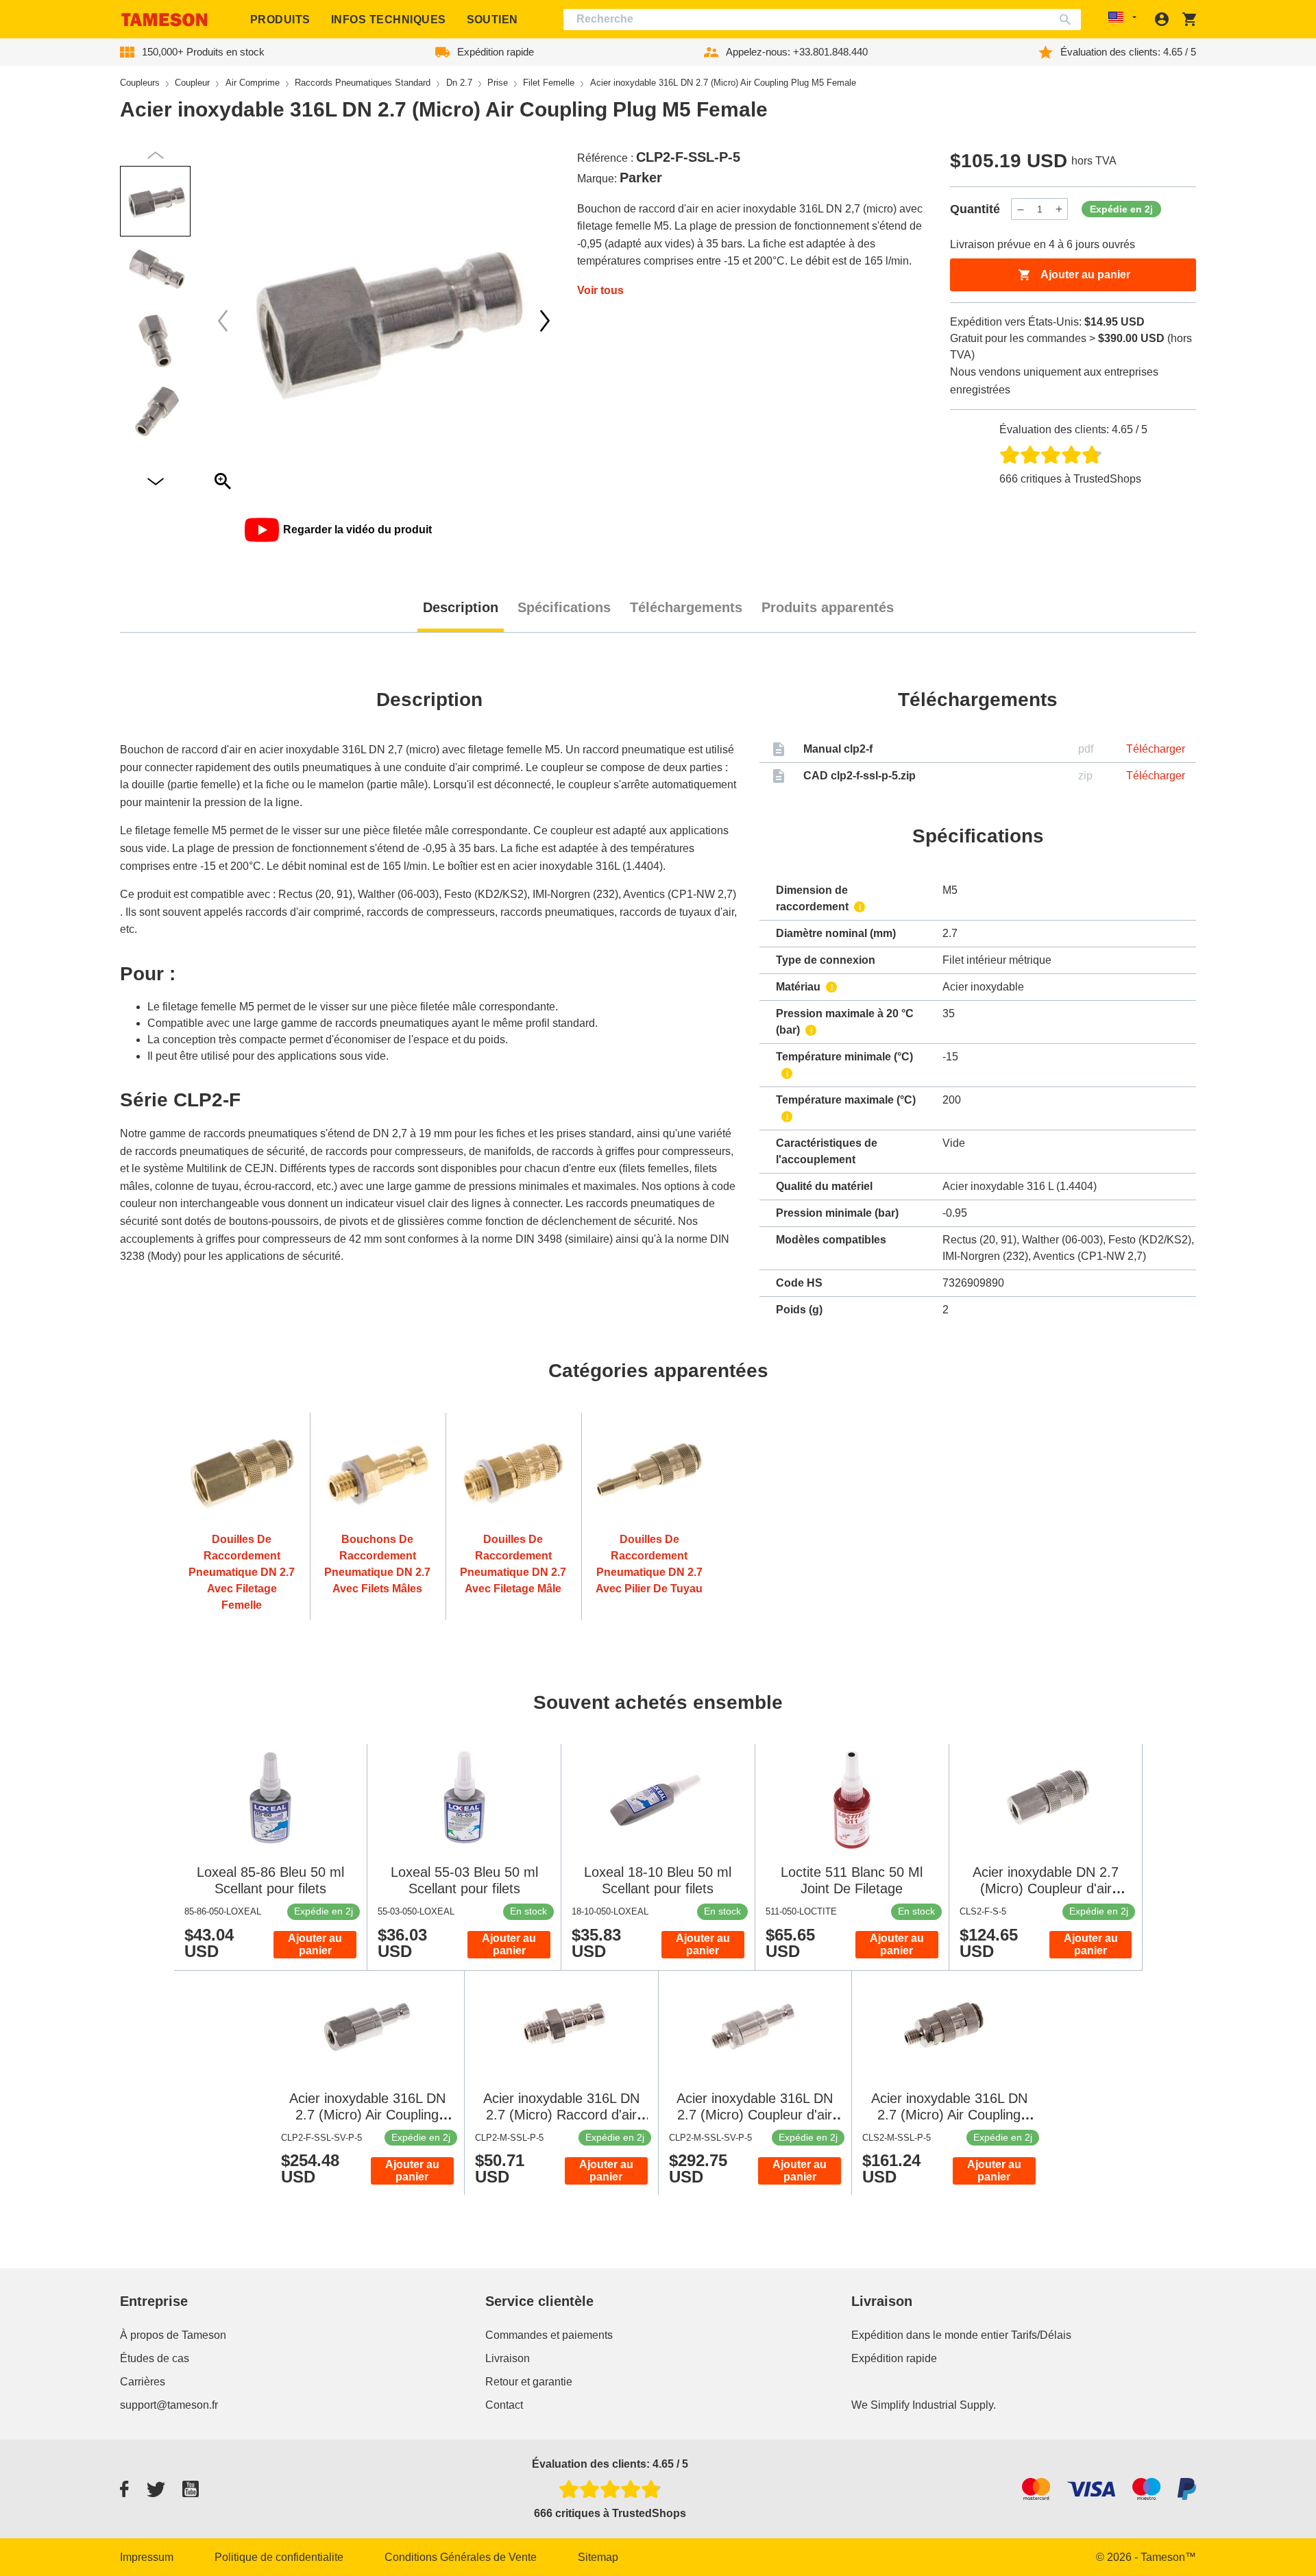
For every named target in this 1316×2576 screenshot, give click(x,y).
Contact (504, 2405)
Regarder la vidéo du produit (357, 530)
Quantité (975, 209)
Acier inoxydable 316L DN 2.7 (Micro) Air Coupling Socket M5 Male (949, 2115)
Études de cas (155, 2358)
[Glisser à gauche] (545, 321)
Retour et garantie (529, 2382)
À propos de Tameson (173, 2335)
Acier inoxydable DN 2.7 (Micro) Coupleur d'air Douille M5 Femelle (1046, 1888)
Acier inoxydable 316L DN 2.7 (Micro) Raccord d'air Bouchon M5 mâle (561, 2115)
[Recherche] (1068, 20)
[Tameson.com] (164, 20)
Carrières (143, 2382)
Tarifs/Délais (1041, 2335)
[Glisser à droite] (223, 321)
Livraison (508, 2358)
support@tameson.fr (169, 2405)
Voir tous (600, 290)
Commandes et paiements (549, 2335)
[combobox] (822, 20)
